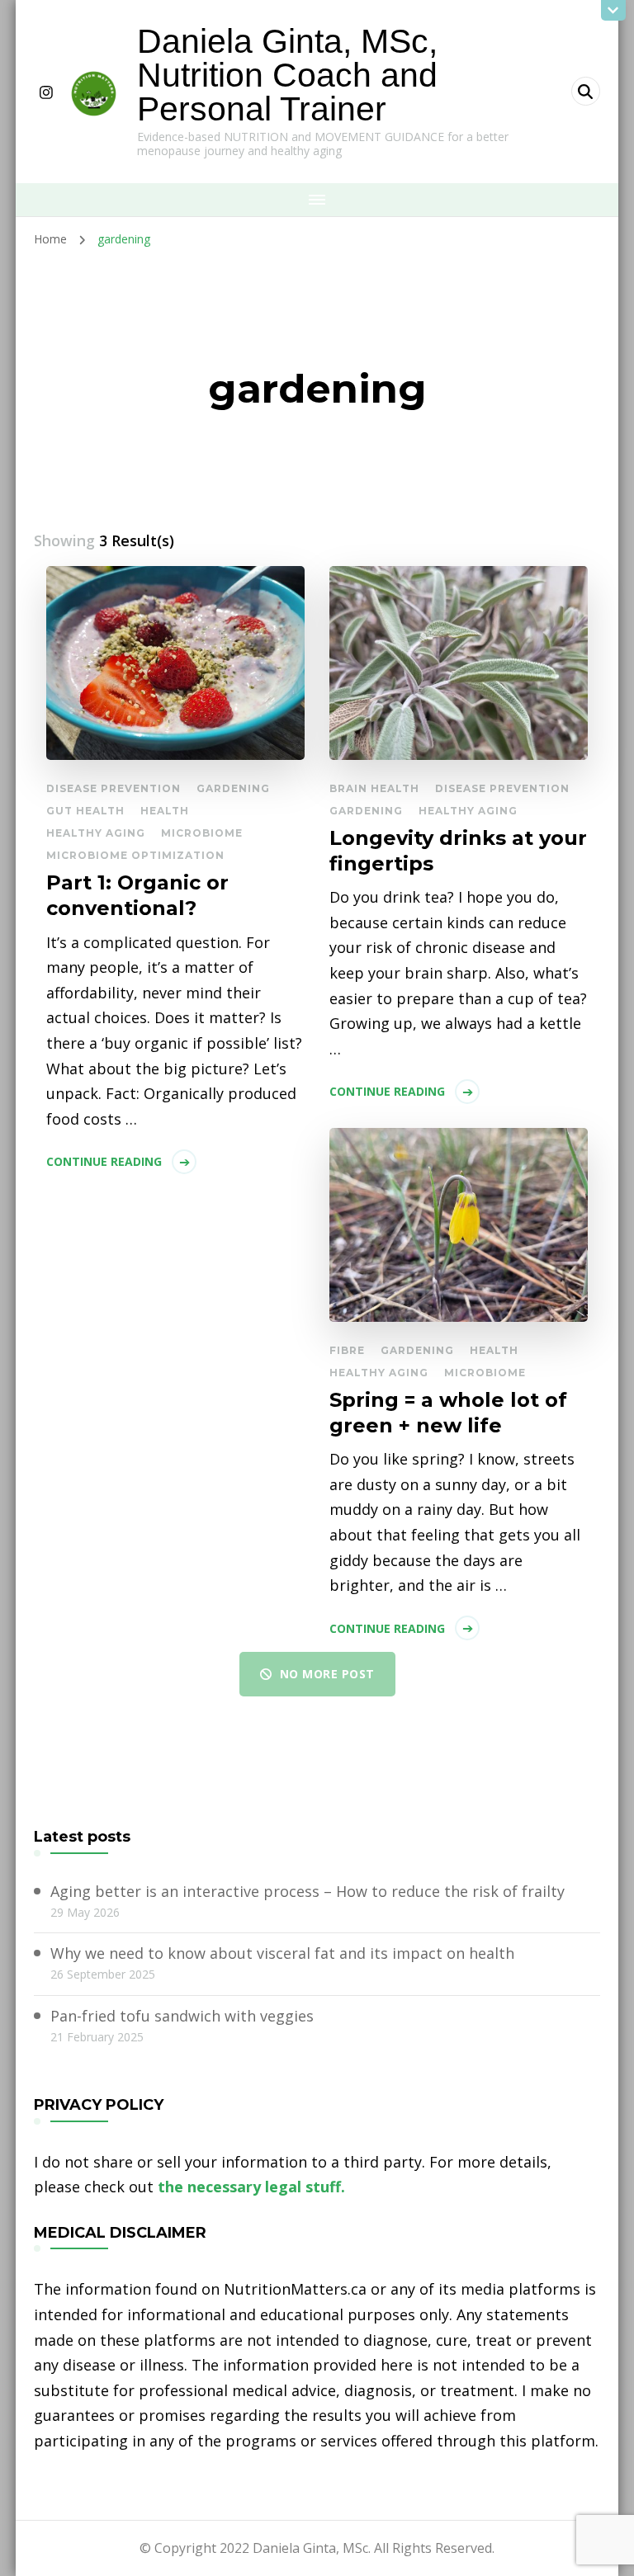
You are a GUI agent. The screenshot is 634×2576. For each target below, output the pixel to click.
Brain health (374, 788)
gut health (85, 811)
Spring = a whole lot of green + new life (448, 1413)
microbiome (202, 833)
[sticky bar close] (613, 10)
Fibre (347, 1350)
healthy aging (96, 833)
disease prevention (114, 788)
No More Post (327, 1674)
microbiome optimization (135, 855)
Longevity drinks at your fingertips (458, 851)
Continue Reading (104, 1161)
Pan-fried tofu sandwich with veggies (182, 2016)
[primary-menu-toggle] (317, 200)
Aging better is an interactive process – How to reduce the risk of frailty (308, 1891)
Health (165, 811)
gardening (233, 788)
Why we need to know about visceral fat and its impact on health (282, 1953)
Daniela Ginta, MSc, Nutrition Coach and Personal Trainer (287, 75)
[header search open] (586, 91)
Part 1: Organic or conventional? (137, 895)
